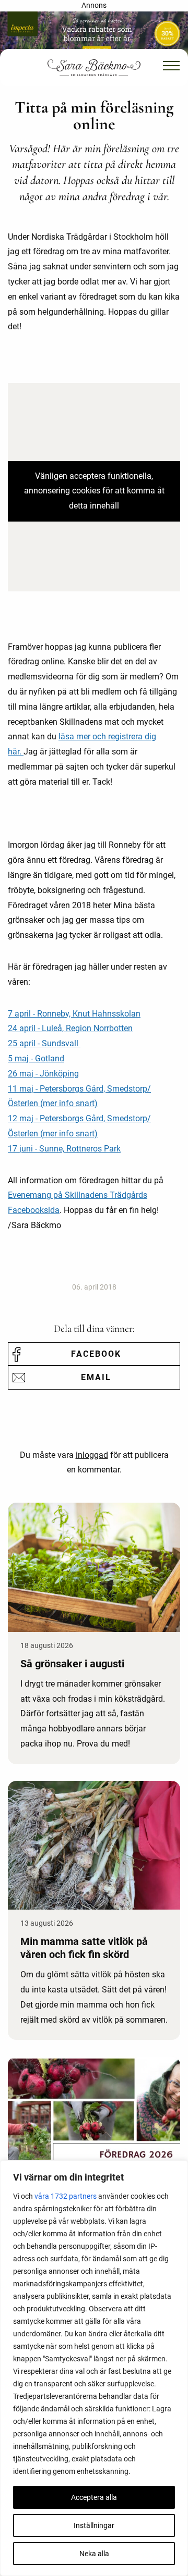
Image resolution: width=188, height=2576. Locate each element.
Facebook (96, 1354)
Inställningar (94, 2525)
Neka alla (94, 2554)
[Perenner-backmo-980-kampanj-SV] (94, 34)
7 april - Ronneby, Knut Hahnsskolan (74, 1014)
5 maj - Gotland (36, 1058)
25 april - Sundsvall (44, 1043)
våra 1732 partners (66, 2196)
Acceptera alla (94, 2497)
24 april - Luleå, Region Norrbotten (70, 1028)
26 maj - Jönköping (43, 1074)
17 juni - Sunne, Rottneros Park (64, 1149)
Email (96, 1377)
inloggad (92, 1455)
